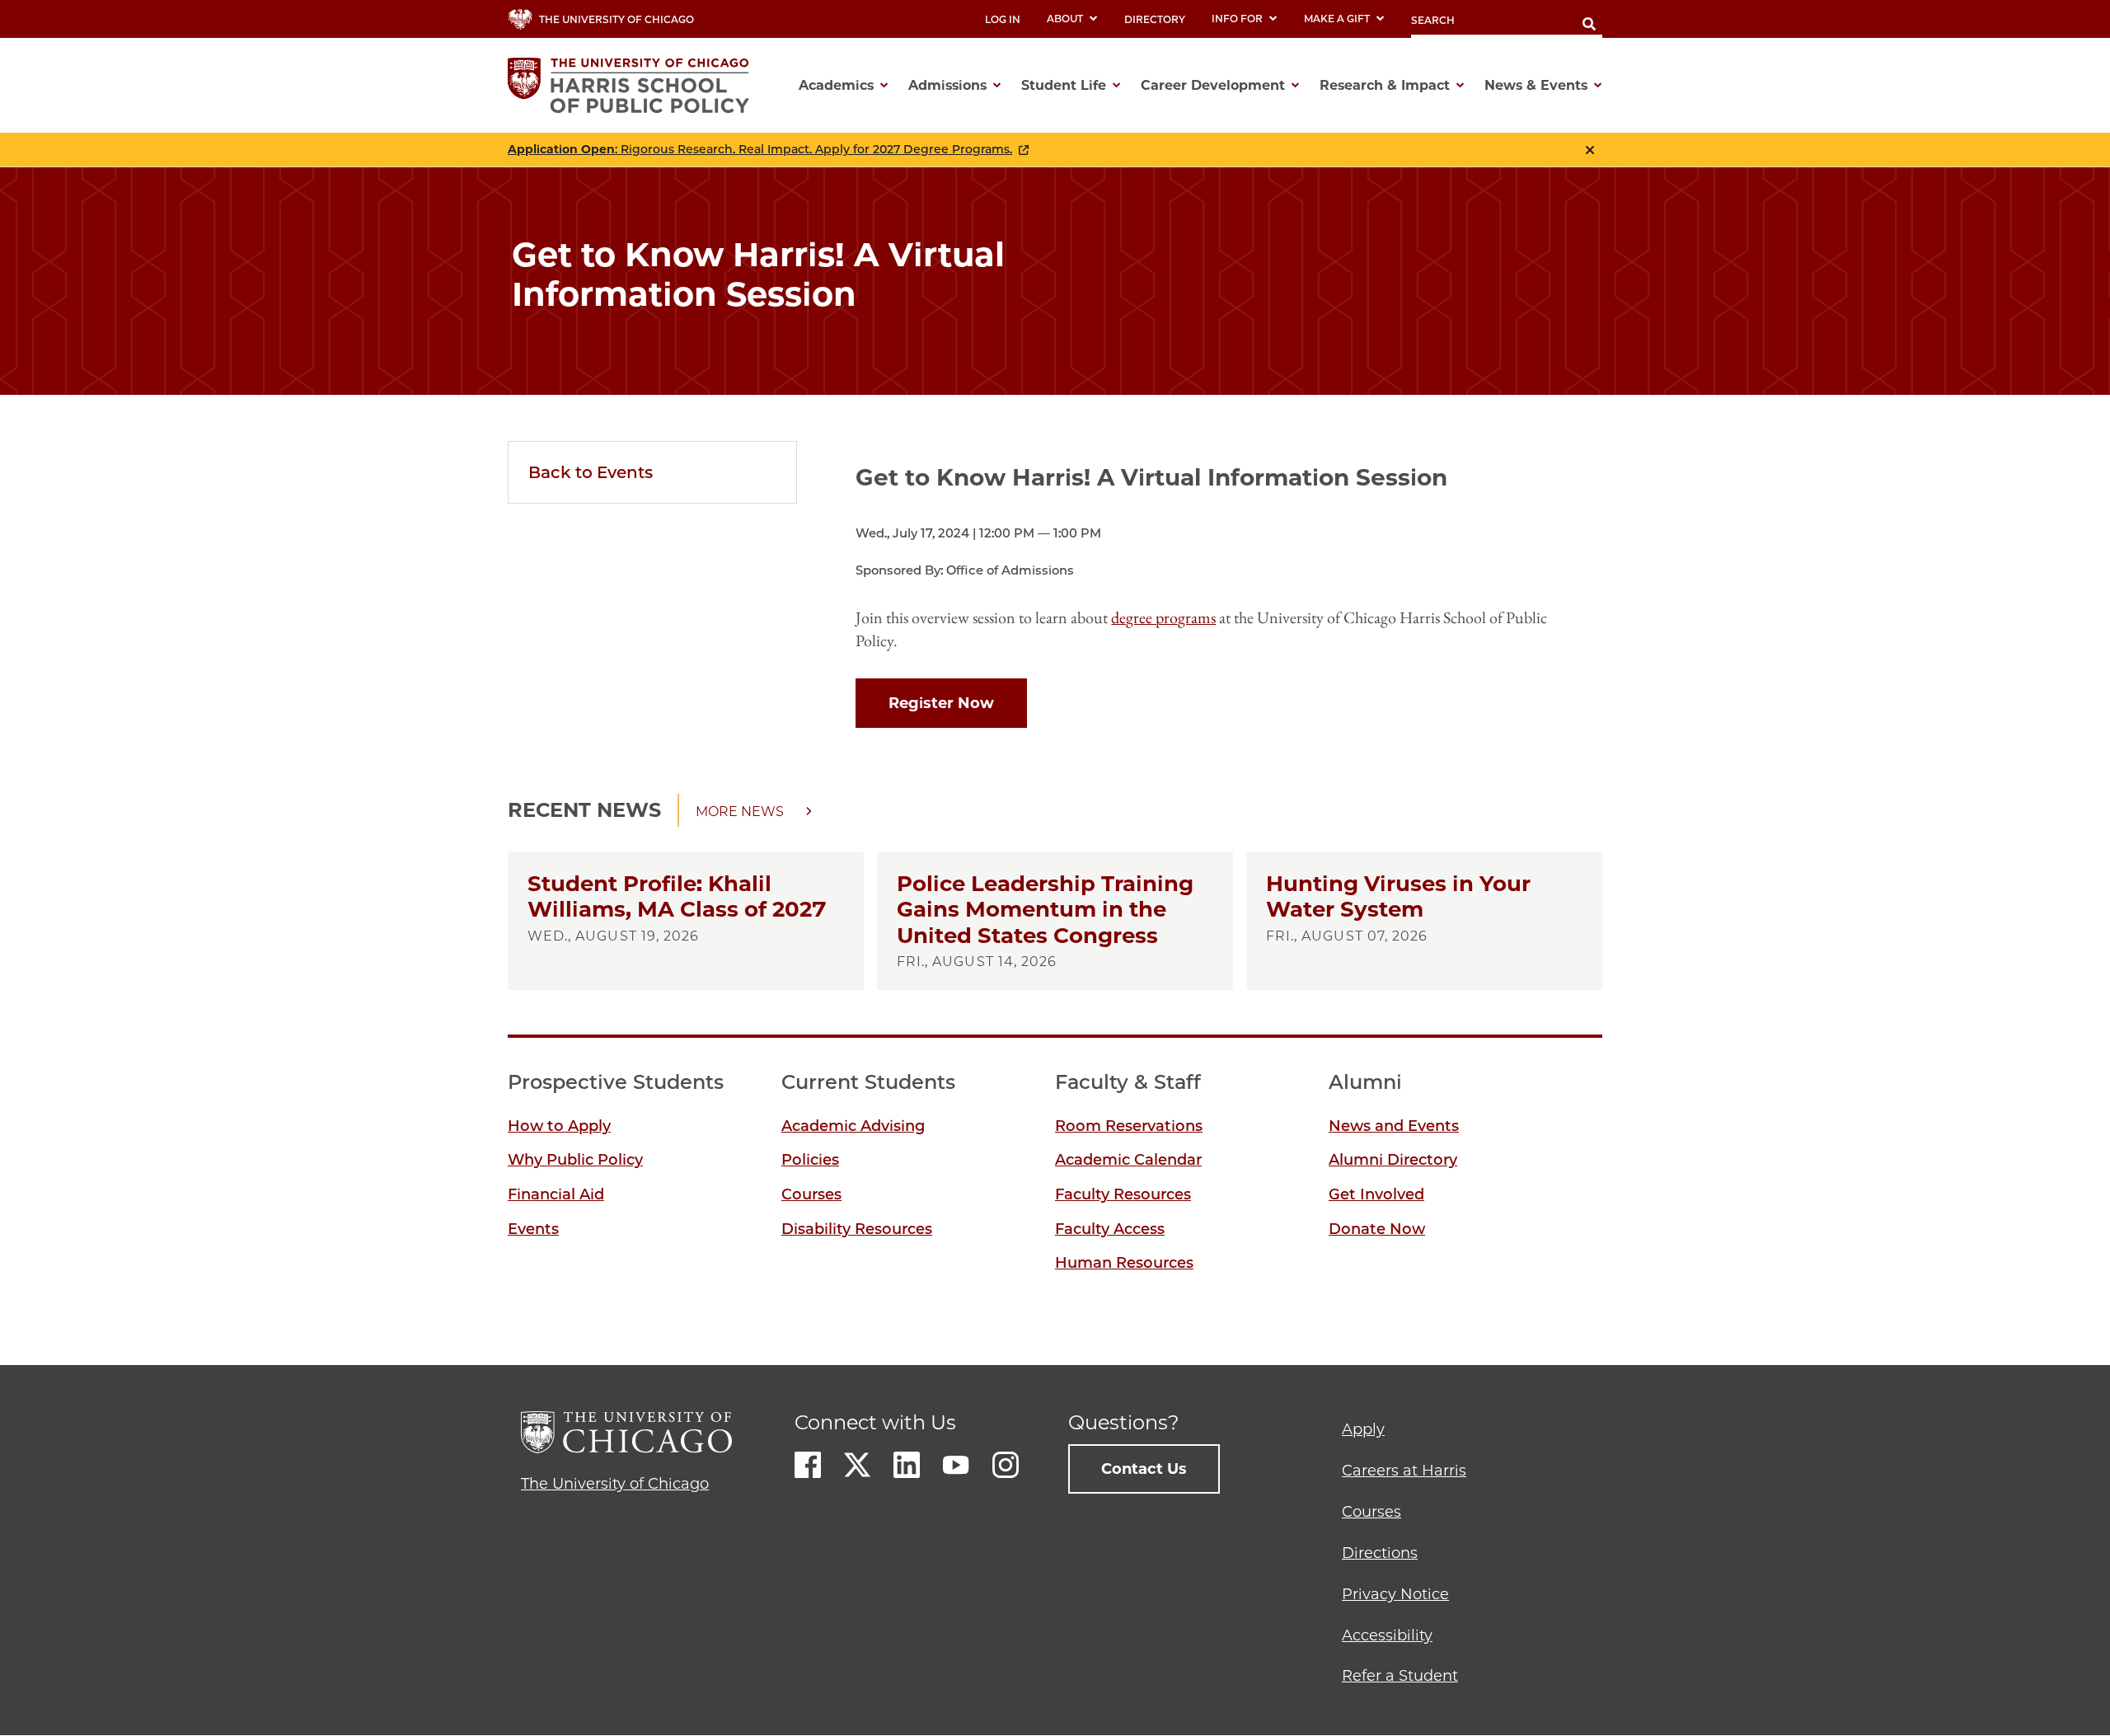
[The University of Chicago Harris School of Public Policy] (633, 85)
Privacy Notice (1395, 1594)
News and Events (1394, 1126)
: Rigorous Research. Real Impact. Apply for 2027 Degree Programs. (760, 150)
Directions (1380, 1553)
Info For (1237, 19)
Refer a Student (1400, 1676)
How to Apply (559, 1126)
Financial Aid (556, 1194)
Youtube (956, 1465)
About (1065, 19)
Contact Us (1144, 1469)
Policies (810, 1160)
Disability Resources (857, 1229)
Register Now (941, 703)
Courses (811, 1194)
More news (740, 812)
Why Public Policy (575, 1160)
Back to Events (591, 472)
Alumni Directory (1393, 1160)
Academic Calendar (1128, 1160)
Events (533, 1229)
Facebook (808, 1465)
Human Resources (1124, 1263)
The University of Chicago (615, 1484)
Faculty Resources (1123, 1194)
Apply (1363, 1429)
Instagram (1006, 1465)
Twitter (857, 1465)
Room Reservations (1129, 1126)
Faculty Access (1110, 1229)
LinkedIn (907, 1465)
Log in (1003, 19)
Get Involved (1376, 1194)
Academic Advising (853, 1126)
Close (1590, 150)
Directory (1155, 19)
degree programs (1163, 617)
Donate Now (1377, 1229)
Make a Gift (1337, 19)
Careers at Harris (1404, 1471)
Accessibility (1387, 1635)
